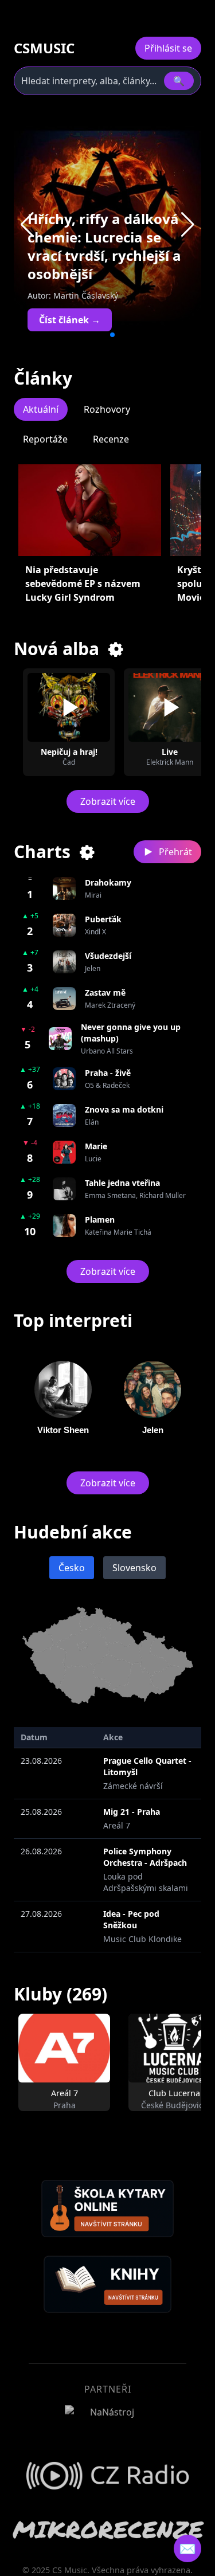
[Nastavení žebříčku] (88, 852)
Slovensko (134, 1568)
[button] (188, 225)
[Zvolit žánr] (116, 649)
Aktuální (41, 409)
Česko (72, 1568)
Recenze (111, 439)
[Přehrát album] (69, 707)
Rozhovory (107, 409)
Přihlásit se (168, 48)
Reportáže (45, 439)
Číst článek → (70, 320)
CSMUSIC (44, 48)
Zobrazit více (108, 801)
